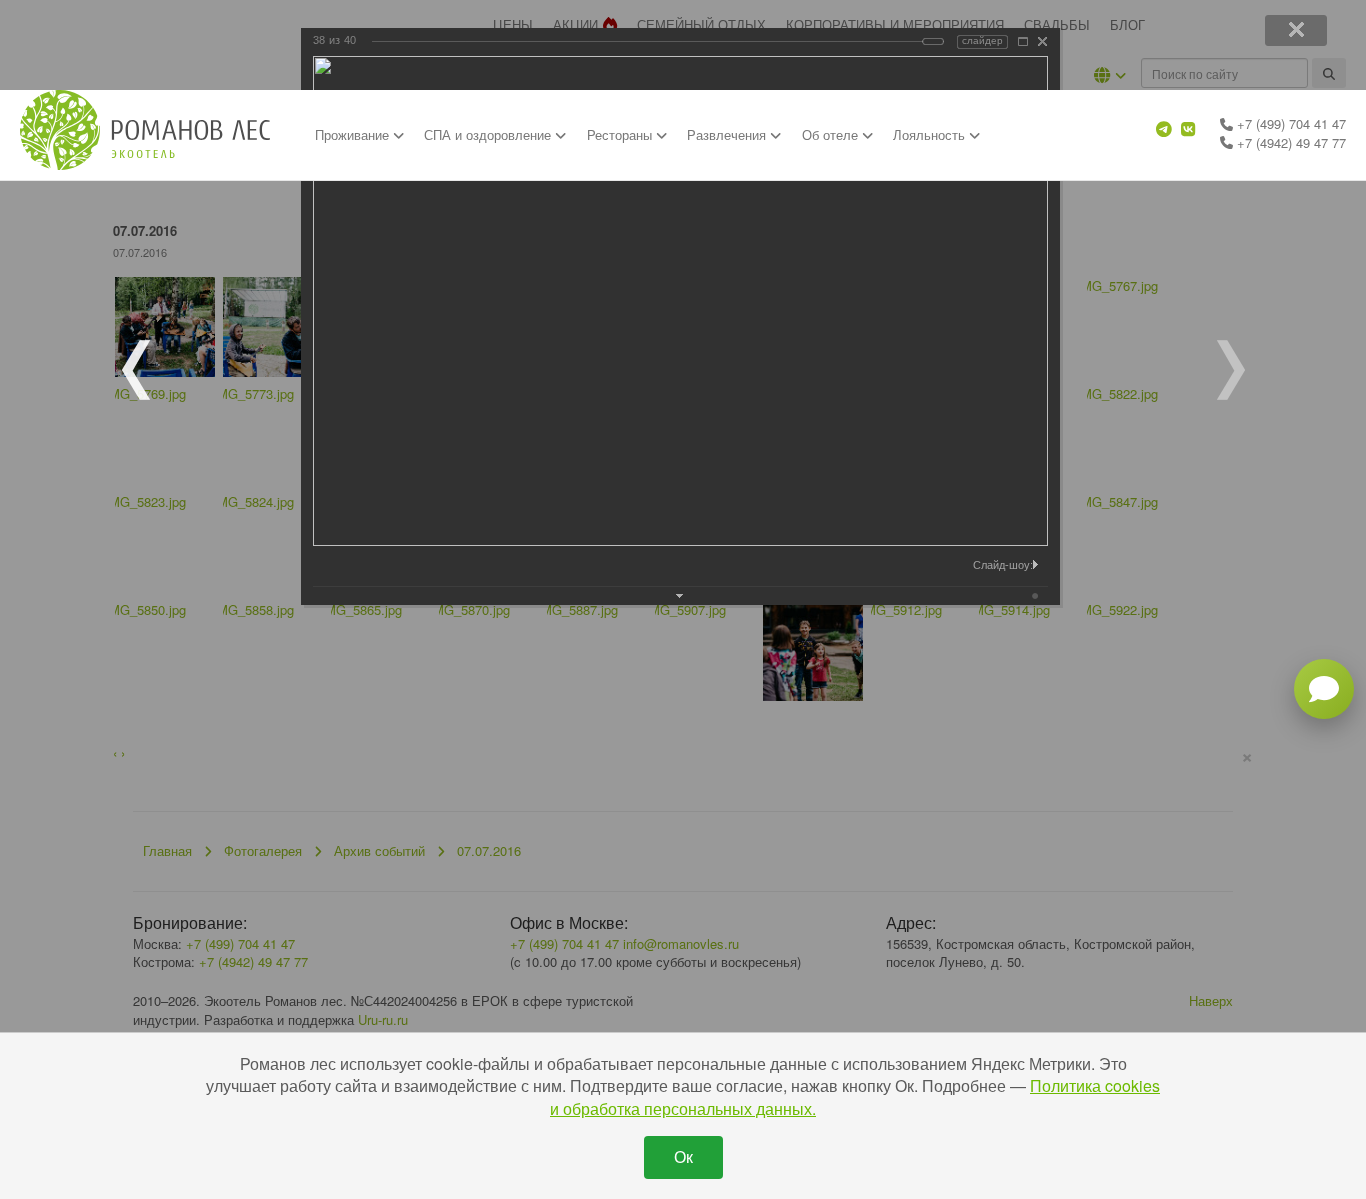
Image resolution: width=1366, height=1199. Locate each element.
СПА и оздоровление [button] (489, 134)
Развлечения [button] (728, 134)
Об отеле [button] (832, 134)
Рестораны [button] (621, 134)
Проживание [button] (354, 134)
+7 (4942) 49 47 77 (1289, 142)
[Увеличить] (1023, 41)
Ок (683, 1156)
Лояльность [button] (931, 134)
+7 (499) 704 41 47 (1289, 123)
